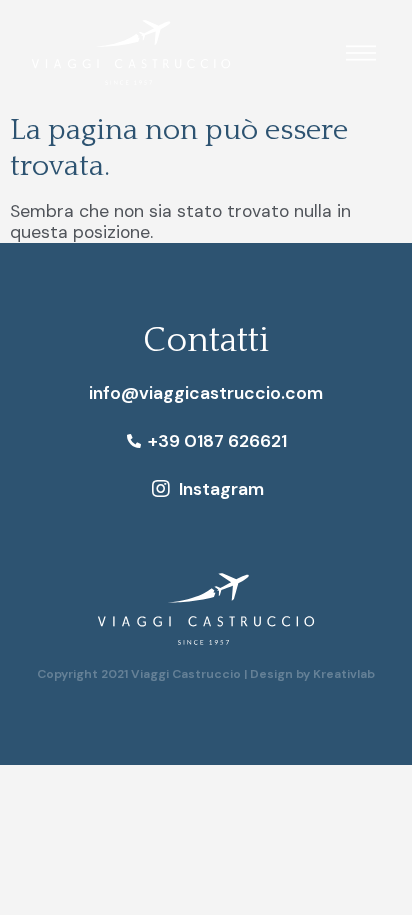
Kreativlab (344, 674)
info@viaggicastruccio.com (206, 393)
